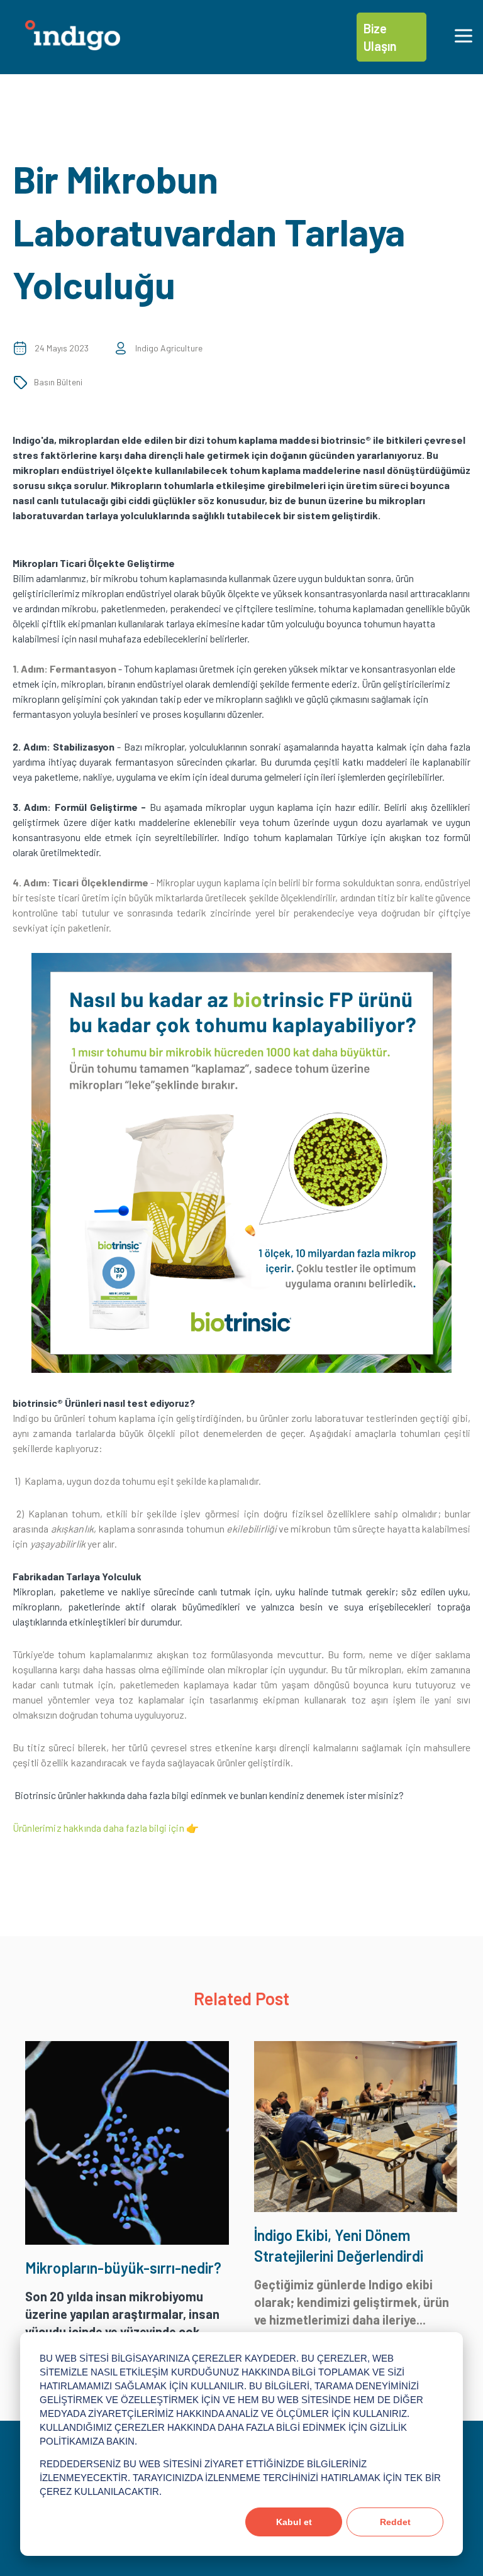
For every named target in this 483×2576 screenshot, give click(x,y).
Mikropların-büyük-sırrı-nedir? (123, 2268)
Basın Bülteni (58, 382)
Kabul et (294, 2522)
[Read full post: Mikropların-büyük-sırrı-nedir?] (127, 2240)
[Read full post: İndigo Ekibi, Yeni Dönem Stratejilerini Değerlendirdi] (356, 2207)
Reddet (395, 2522)
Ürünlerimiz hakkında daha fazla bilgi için (98, 1828)
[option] (241, 1165)
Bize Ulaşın (380, 37)
